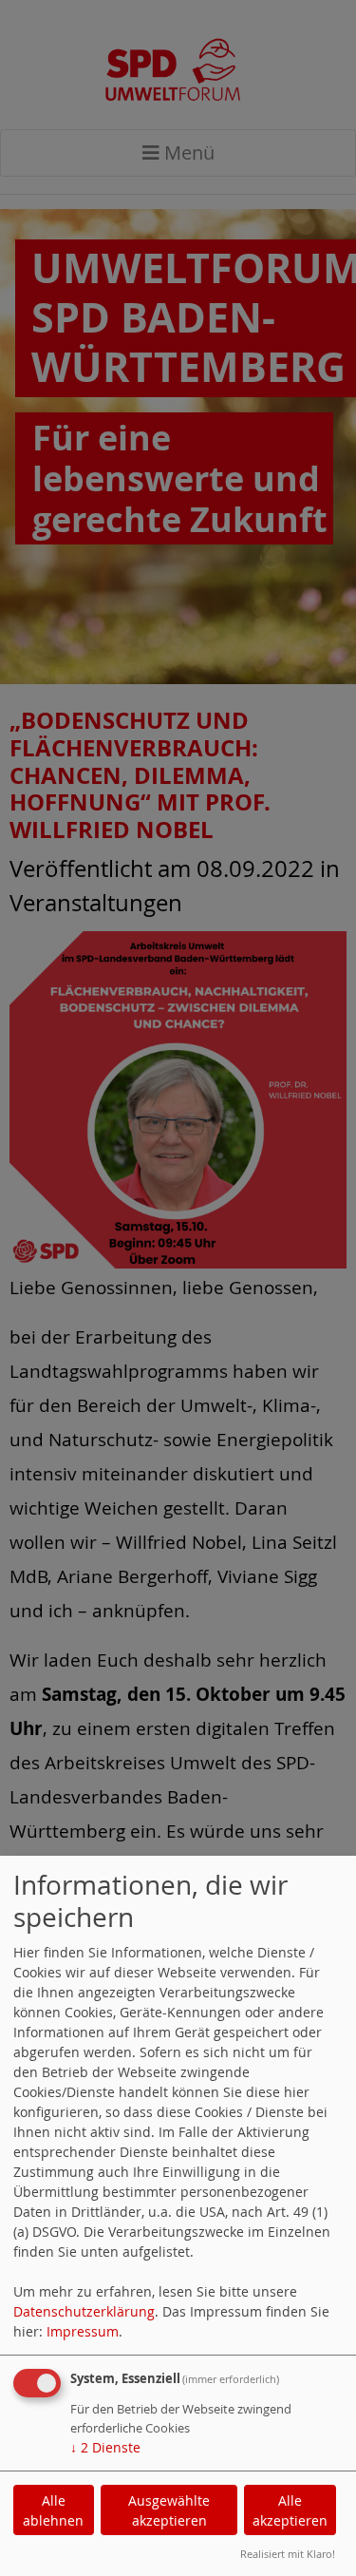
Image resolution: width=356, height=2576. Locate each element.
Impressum (83, 2331)
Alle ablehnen (53, 2510)
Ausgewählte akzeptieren (169, 2510)
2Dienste (105, 2447)
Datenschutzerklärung (84, 2311)
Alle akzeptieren (290, 2510)
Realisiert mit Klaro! (288, 2554)
